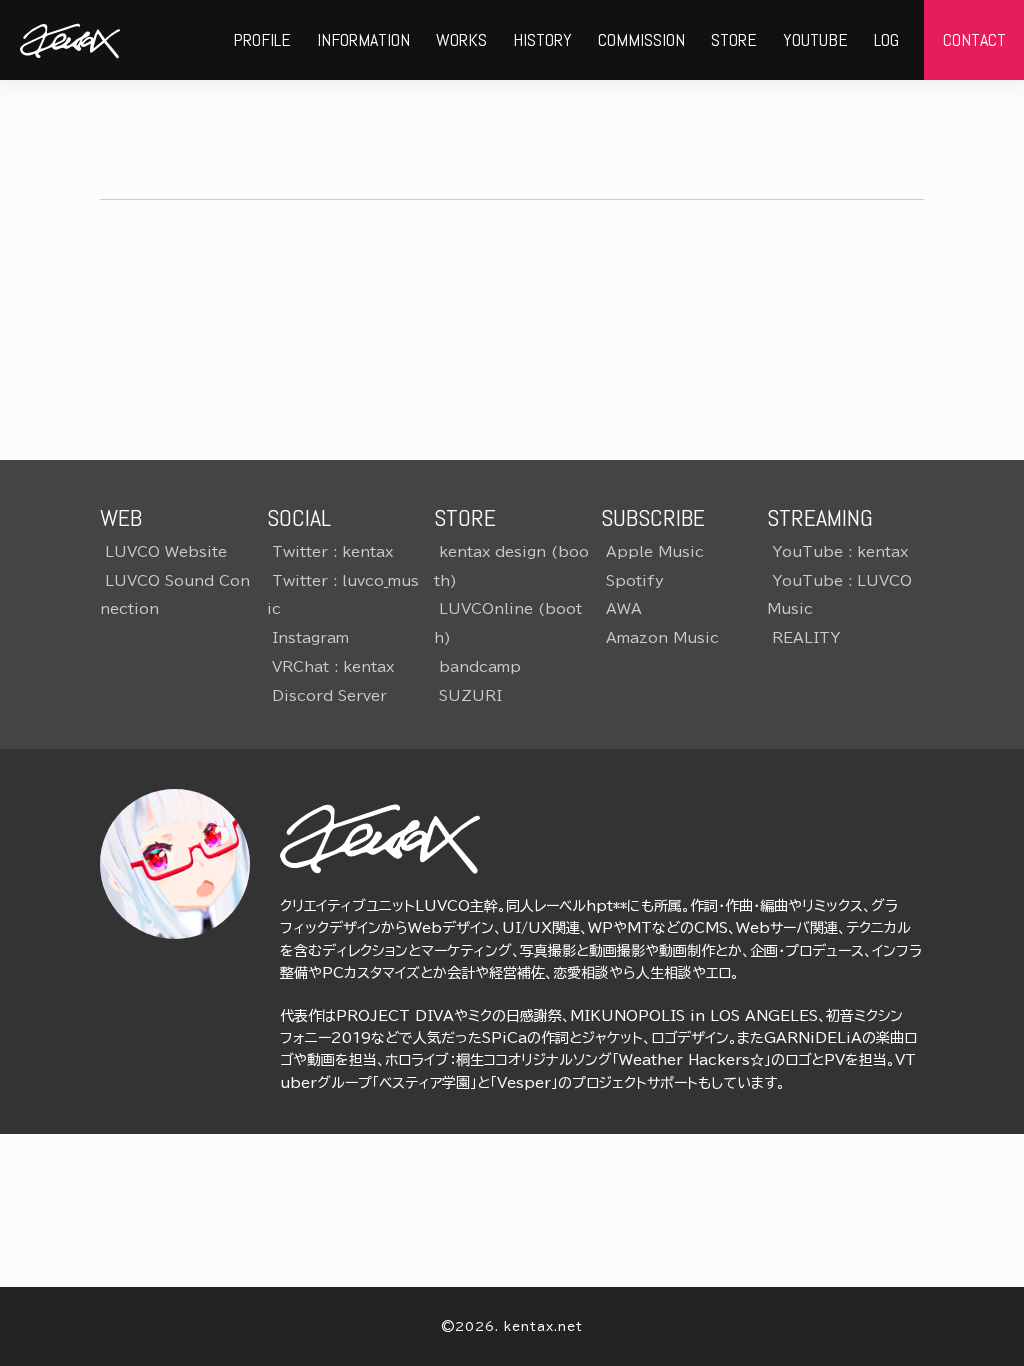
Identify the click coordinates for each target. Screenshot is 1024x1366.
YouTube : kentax (840, 552)
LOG (886, 39)
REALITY (806, 638)
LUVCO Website (166, 552)
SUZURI (470, 696)
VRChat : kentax (333, 667)
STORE (734, 39)
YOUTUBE (815, 39)
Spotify (635, 581)
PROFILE (262, 39)
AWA (624, 609)
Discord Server (329, 696)
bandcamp (480, 667)
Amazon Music (662, 638)
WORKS (461, 39)
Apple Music (655, 552)
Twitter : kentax (332, 552)
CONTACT (974, 39)
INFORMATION (363, 39)
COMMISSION (641, 39)
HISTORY (542, 39)
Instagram (310, 638)
